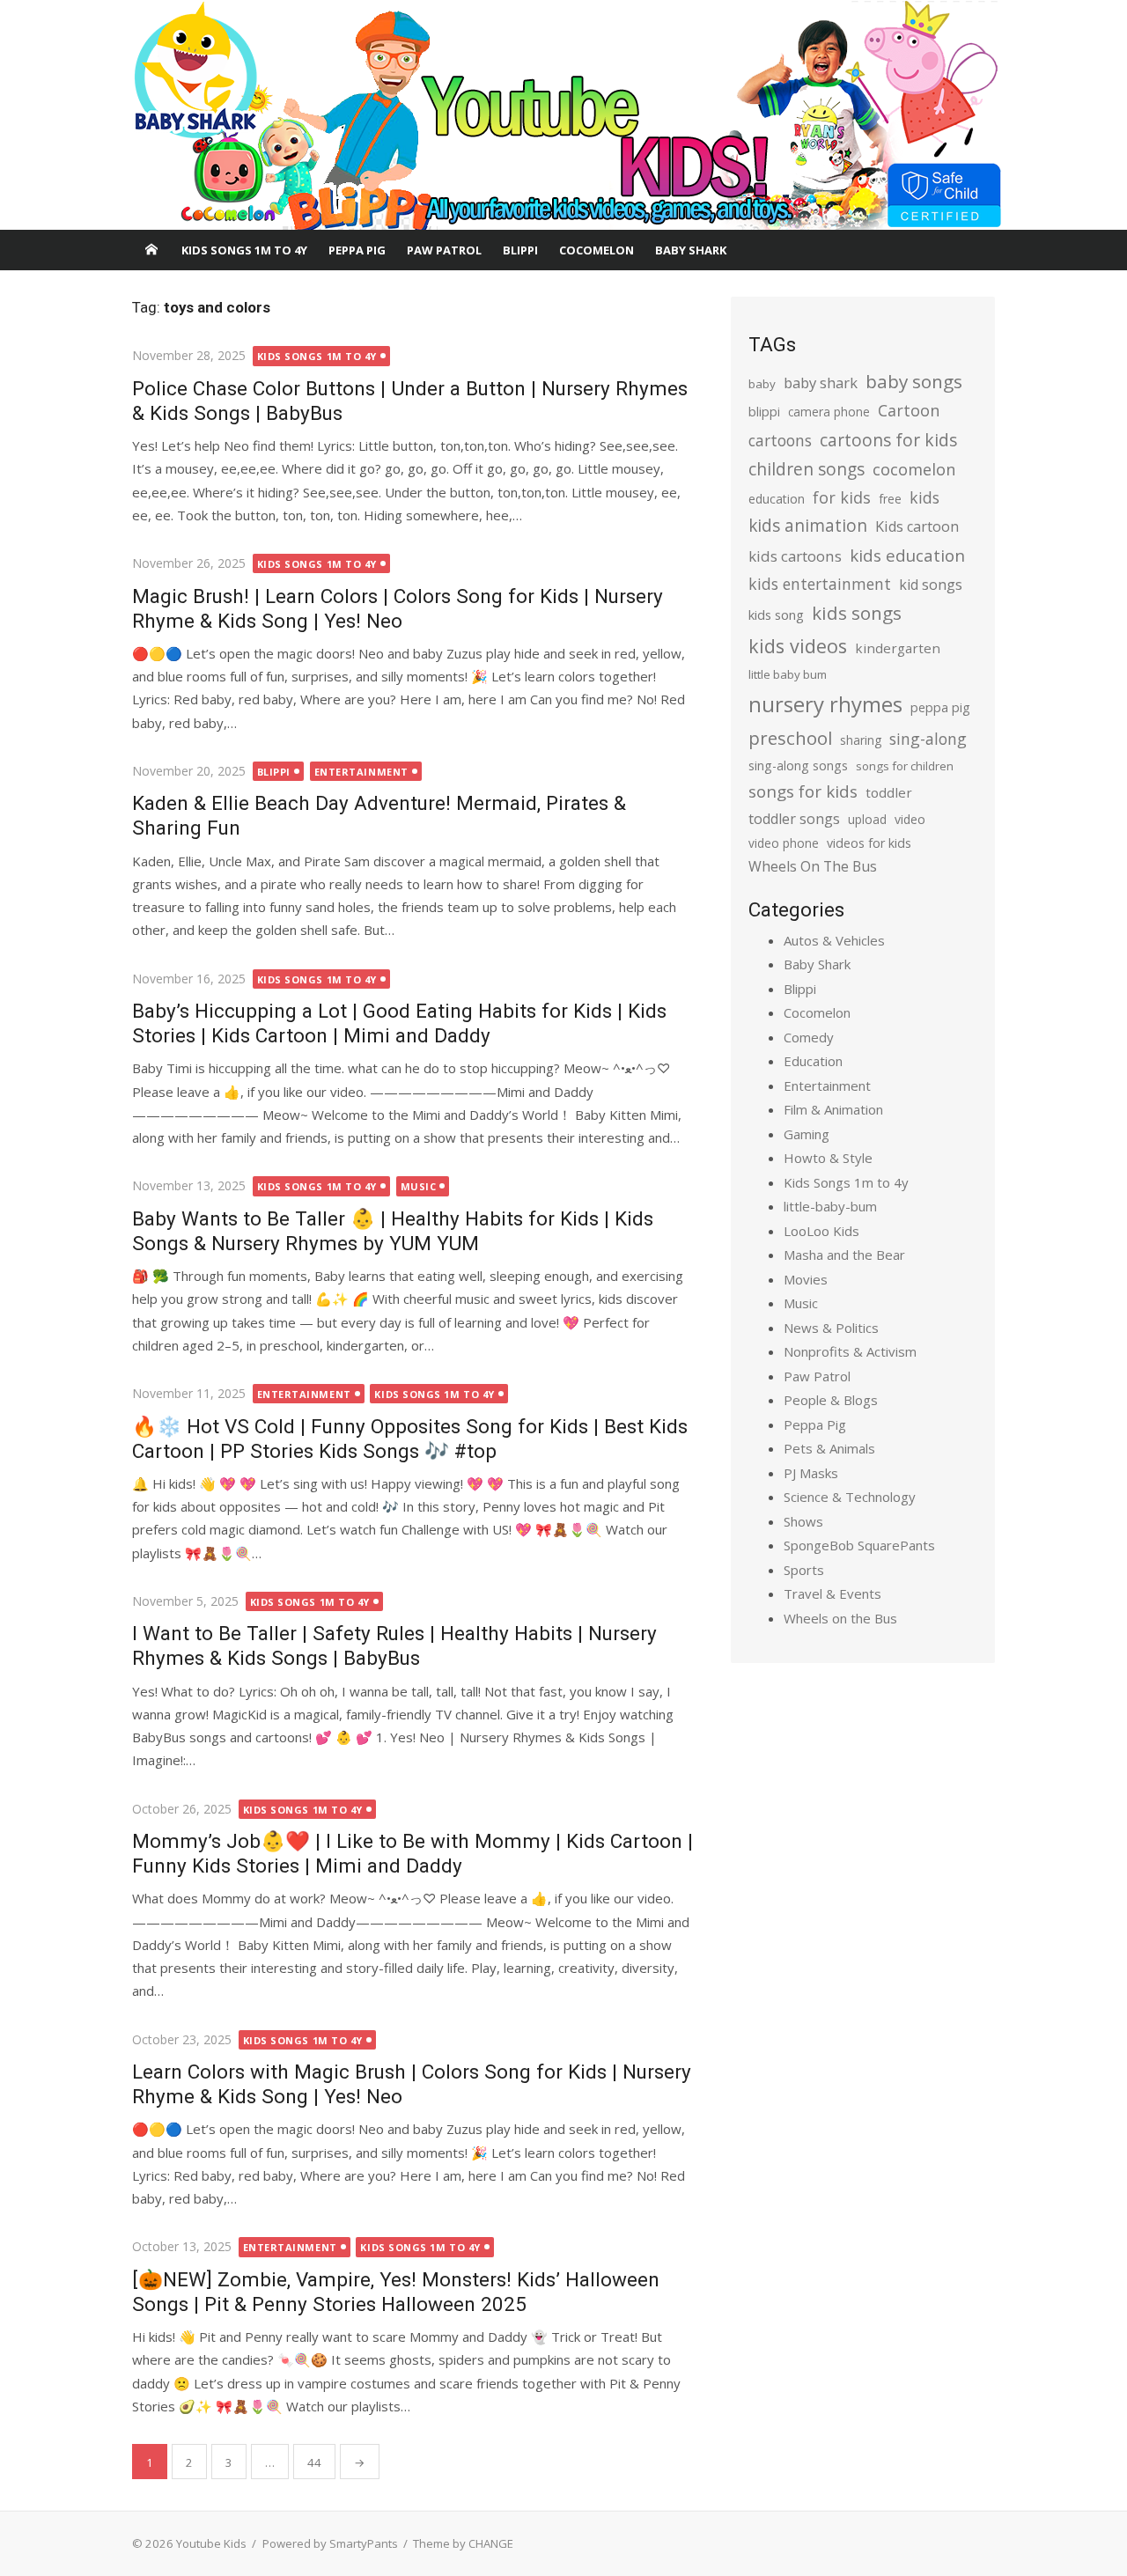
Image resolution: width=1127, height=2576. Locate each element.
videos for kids (869, 843)
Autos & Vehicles (834, 940)
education (777, 499)
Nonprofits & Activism (850, 1351)
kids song (776, 615)
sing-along (928, 739)
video (910, 819)
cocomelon (914, 469)
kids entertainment (820, 584)
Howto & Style (828, 1158)
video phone (784, 843)
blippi (764, 412)
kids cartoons (795, 556)
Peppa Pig (357, 250)
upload (867, 819)
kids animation (808, 526)
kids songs (857, 613)
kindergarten (898, 648)
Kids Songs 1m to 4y (244, 250)
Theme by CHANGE (463, 2543)
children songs (807, 469)
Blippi (520, 250)
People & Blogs (831, 1400)
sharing (861, 740)
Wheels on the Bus (840, 1618)
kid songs (931, 585)
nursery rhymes (825, 704)
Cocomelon (597, 250)
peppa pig (940, 707)
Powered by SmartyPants (330, 2543)
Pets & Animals (829, 1448)
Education (813, 1061)
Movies (806, 1279)
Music (419, 1186)
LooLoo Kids (821, 1231)
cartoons (780, 440)
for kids (842, 497)
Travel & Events (832, 1593)
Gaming (807, 1134)
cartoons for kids (888, 440)
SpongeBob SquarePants (859, 1545)
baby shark (821, 383)
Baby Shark (691, 250)
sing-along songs (798, 765)
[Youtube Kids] (563, 115)
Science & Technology (850, 1497)
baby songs (914, 381)
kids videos (798, 646)
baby (762, 384)
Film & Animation (833, 1109)
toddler (889, 792)
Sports (804, 1570)
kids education (907, 555)
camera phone (829, 412)
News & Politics (831, 1328)
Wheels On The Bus (813, 866)
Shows (803, 1521)
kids (924, 497)
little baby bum (788, 674)
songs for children (905, 766)
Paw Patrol (444, 250)
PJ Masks (811, 1473)
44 (314, 2462)
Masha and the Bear (844, 1255)
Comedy (809, 1037)
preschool (790, 738)
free (890, 499)
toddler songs (794, 819)
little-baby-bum (830, 1206)
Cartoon (909, 410)
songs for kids (803, 791)
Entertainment (361, 772)
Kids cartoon (917, 526)
